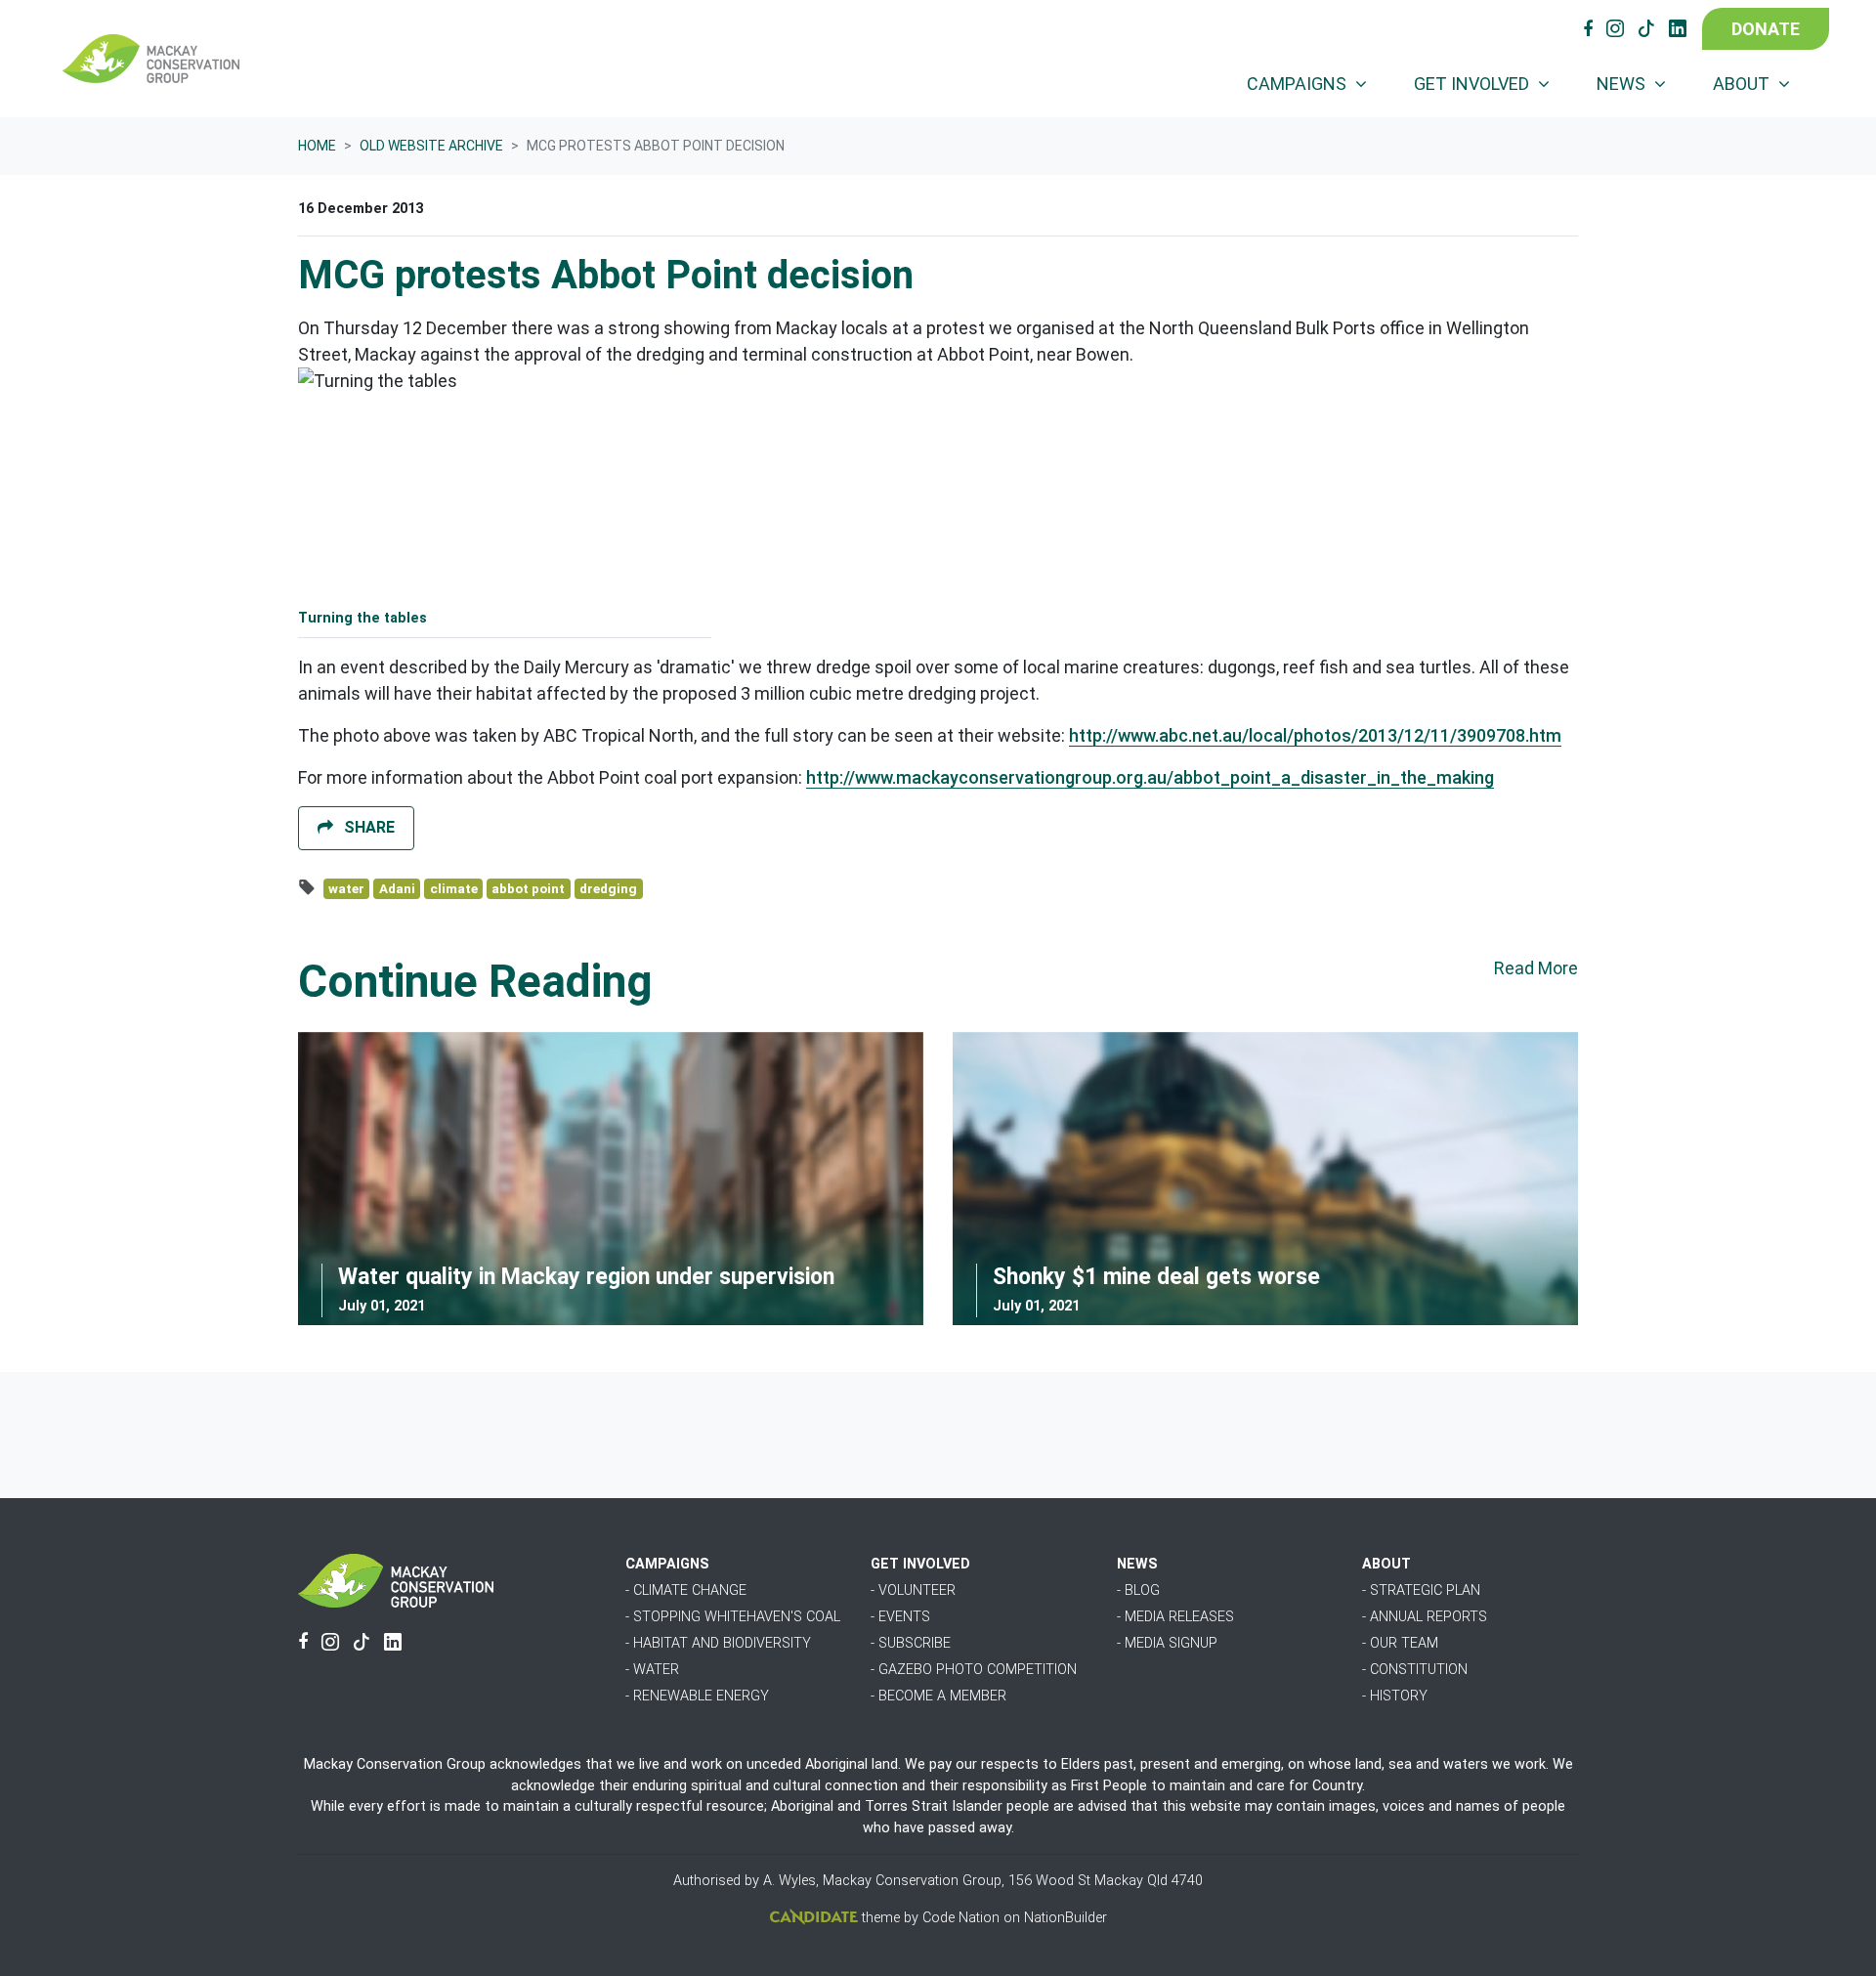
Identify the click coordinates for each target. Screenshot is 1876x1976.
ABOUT (1386, 1564)
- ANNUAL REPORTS (1425, 1617)
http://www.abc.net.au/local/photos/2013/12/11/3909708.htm (1315, 735)
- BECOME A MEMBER (938, 1696)
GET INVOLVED (920, 1564)
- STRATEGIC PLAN (1421, 1590)
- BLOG (1138, 1590)
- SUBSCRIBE (911, 1643)
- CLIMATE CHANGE (686, 1590)
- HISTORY (1395, 1696)
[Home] (151, 59)
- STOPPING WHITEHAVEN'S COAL (733, 1617)
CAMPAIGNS (667, 1564)
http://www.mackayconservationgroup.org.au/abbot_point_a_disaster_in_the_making (1150, 777)
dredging (608, 888)
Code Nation (961, 1918)
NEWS (1137, 1564)
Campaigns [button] (1299, 84)
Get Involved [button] (1473, 84)
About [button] (1743, 84)
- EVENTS (900, 1617)
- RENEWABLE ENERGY (697, 1696)
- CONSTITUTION (1415, 1670)
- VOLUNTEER (913, 1590)
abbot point (528, 888)
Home (317, 146)
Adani (397, 888)
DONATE (1766, 29)
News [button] (1623, 84)
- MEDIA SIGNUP (1167, 1643)
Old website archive (431, 146)
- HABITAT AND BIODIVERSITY (718, 1643)
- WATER (652, 1670)
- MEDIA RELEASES (1175, 1617)
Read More (1536, 968)
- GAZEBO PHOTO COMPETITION (974, 1670)
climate (454, 888)
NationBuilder (1066, 1918)
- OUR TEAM (1400, 1643)
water (346, 888)
